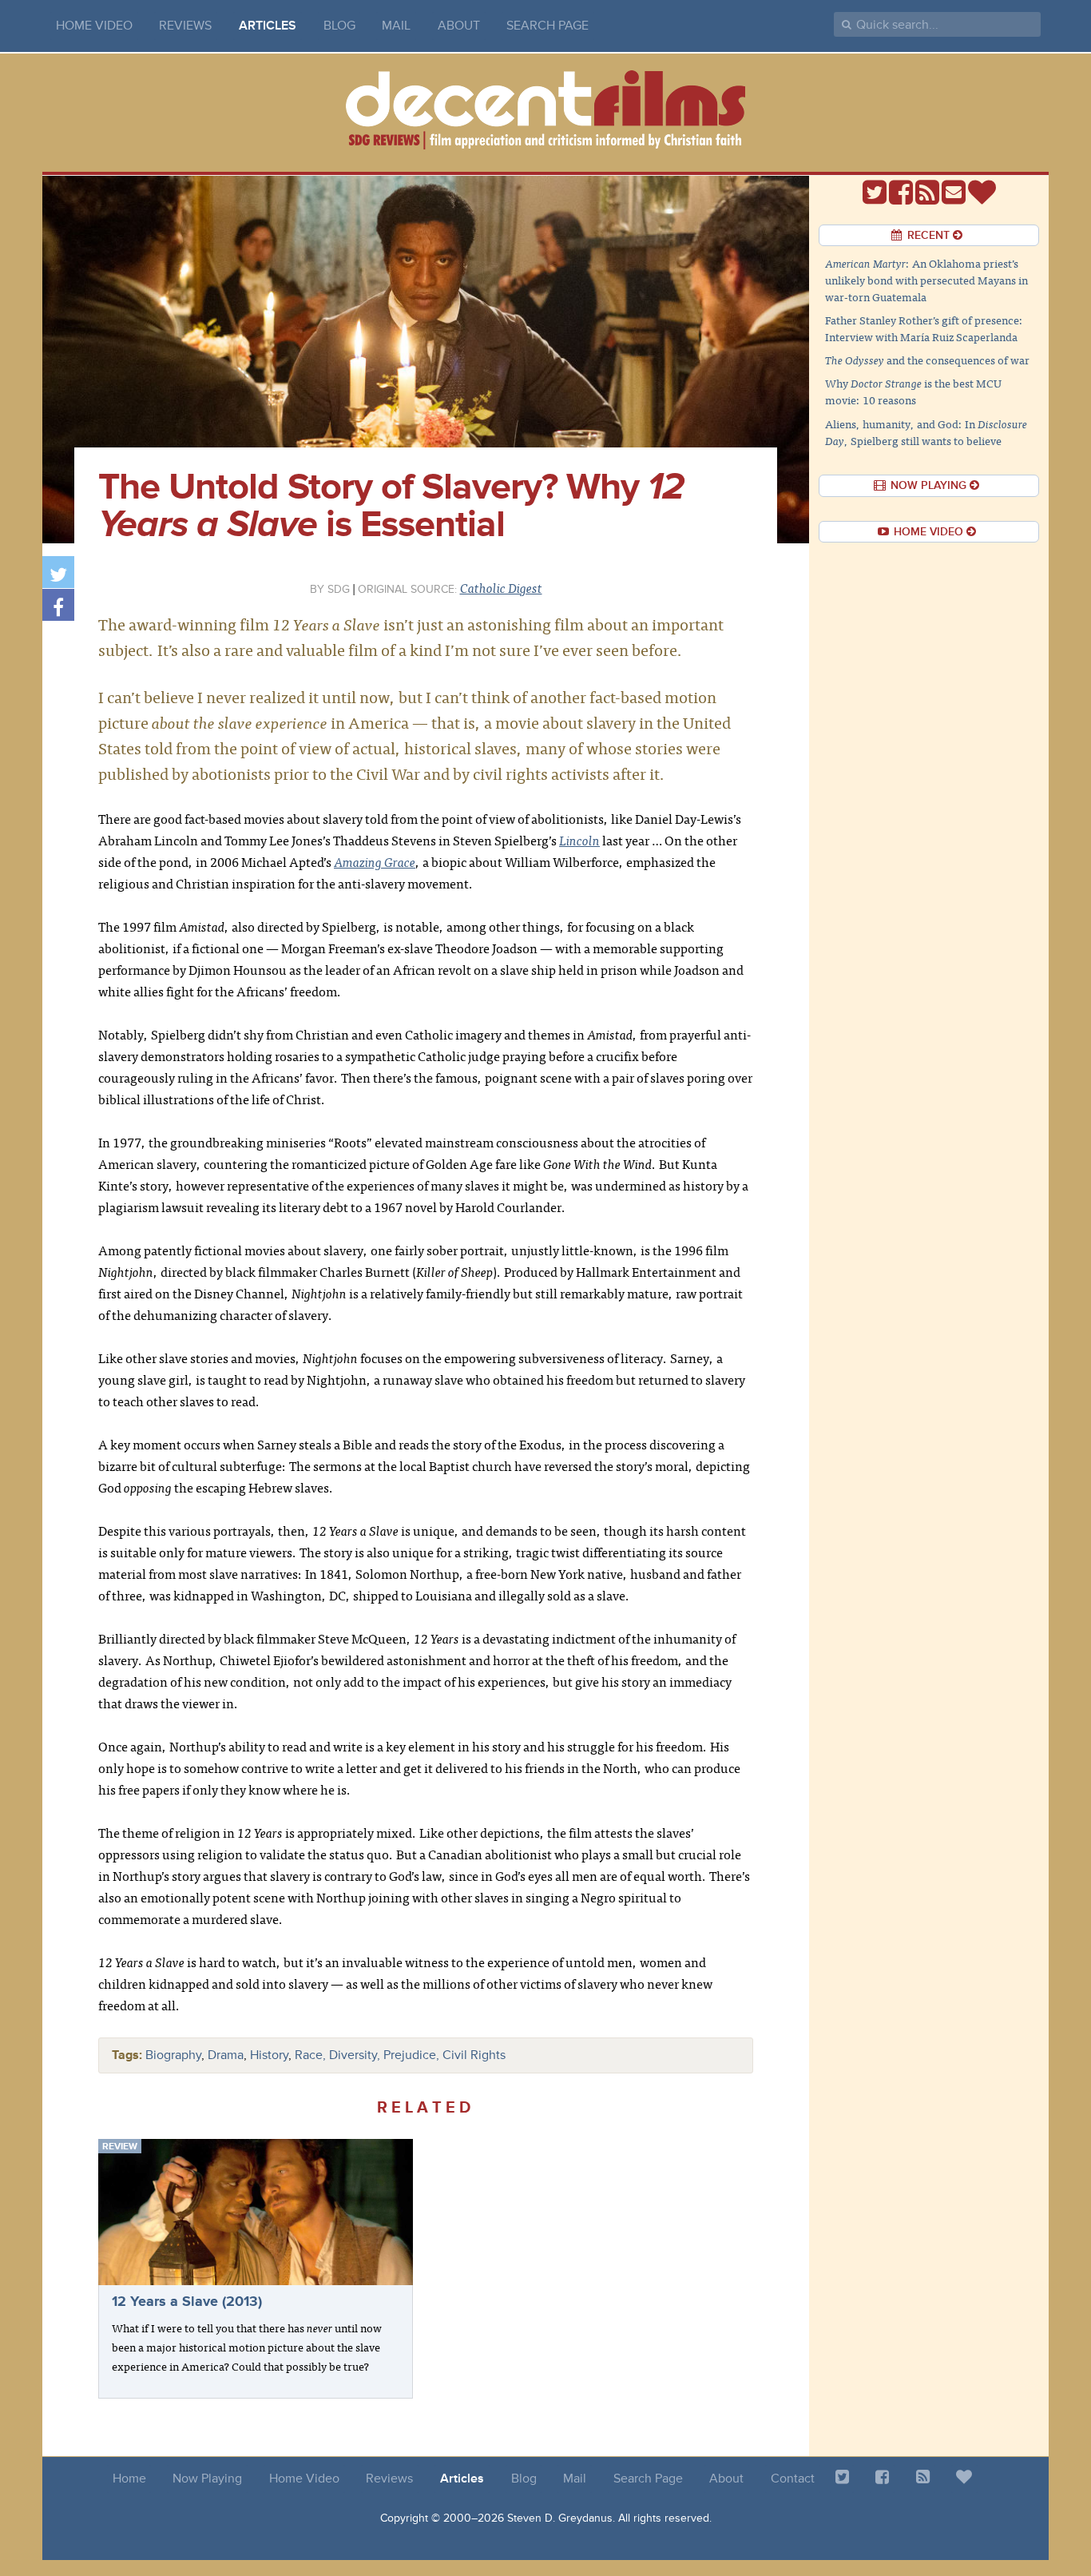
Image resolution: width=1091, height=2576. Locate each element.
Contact (793, 2479)
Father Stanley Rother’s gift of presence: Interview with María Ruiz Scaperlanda (924, 328)
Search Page (547, 26)
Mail (396, 26)
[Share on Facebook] (58, 605)
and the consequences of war (927, 360)
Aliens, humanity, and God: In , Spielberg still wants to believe (926, 432)
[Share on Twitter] (58, 572)
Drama (226, 2055)
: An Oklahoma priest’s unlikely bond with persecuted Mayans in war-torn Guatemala (926, 280)
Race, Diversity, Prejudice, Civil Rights (400, 2055)
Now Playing (207, 2479)
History (269, 2055)
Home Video (94, 26)
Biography (173, 2055)
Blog (339, 26)
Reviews (185, 26)
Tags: (127, 2055)
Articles (268, 26)
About (459, 26)
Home (129, 2479)
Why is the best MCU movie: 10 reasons (913, 391)
